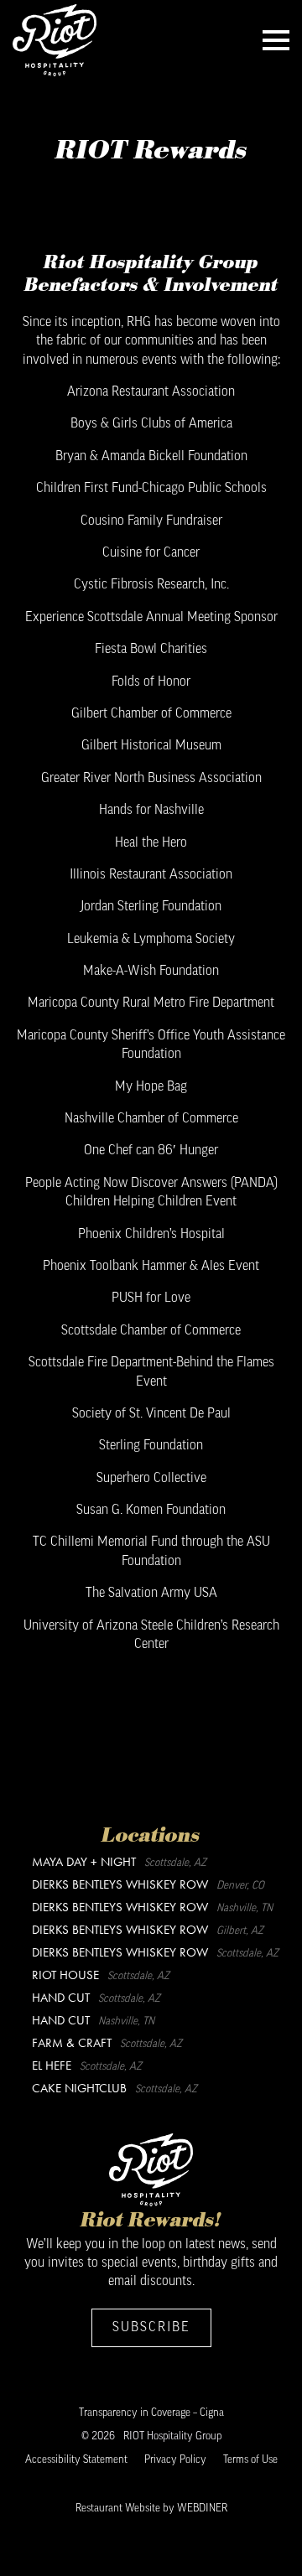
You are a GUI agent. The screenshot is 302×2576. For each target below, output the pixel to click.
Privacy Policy (175, 2460)
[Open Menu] (276, 40)
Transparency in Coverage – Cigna (151, 2413)
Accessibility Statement (76, 2460)
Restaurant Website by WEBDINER (151, 2509)
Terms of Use (250, 2460)
